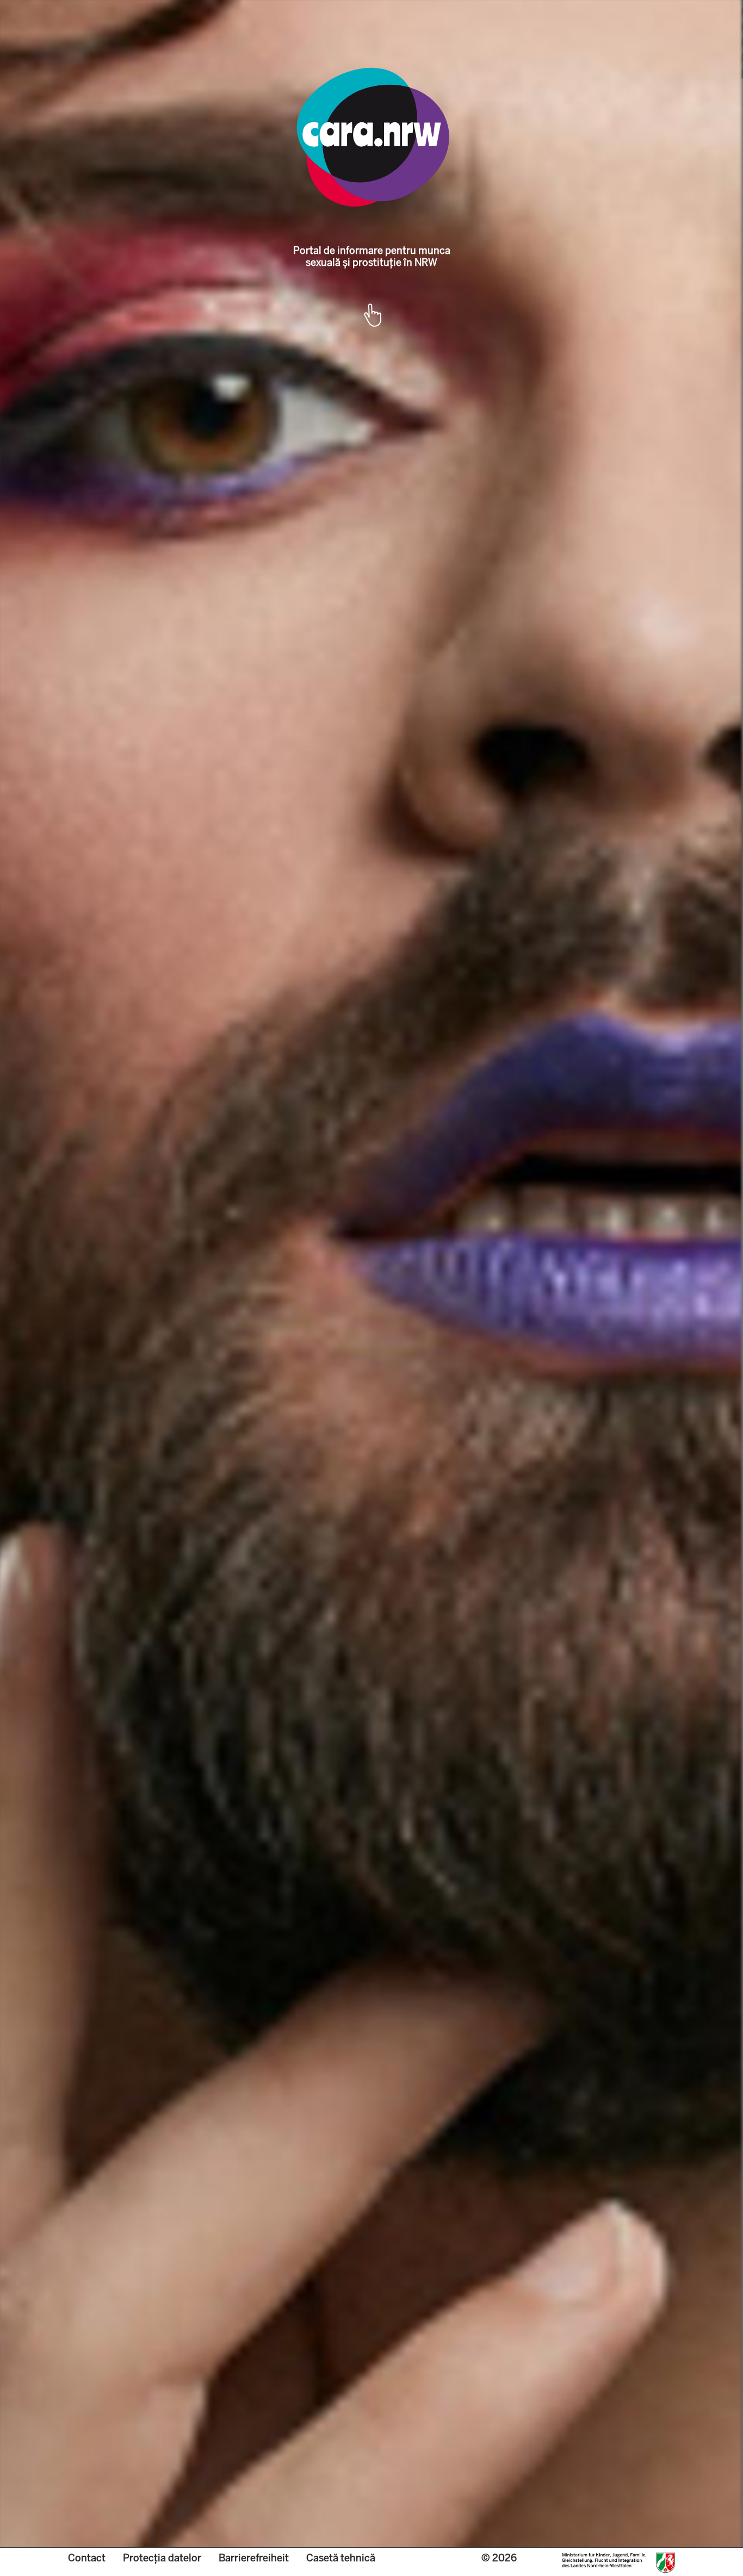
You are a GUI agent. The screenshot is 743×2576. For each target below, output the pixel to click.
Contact (87, 2558)
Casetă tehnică (341, 2558)
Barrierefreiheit (254, 2558)
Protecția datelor (162, 2558)
